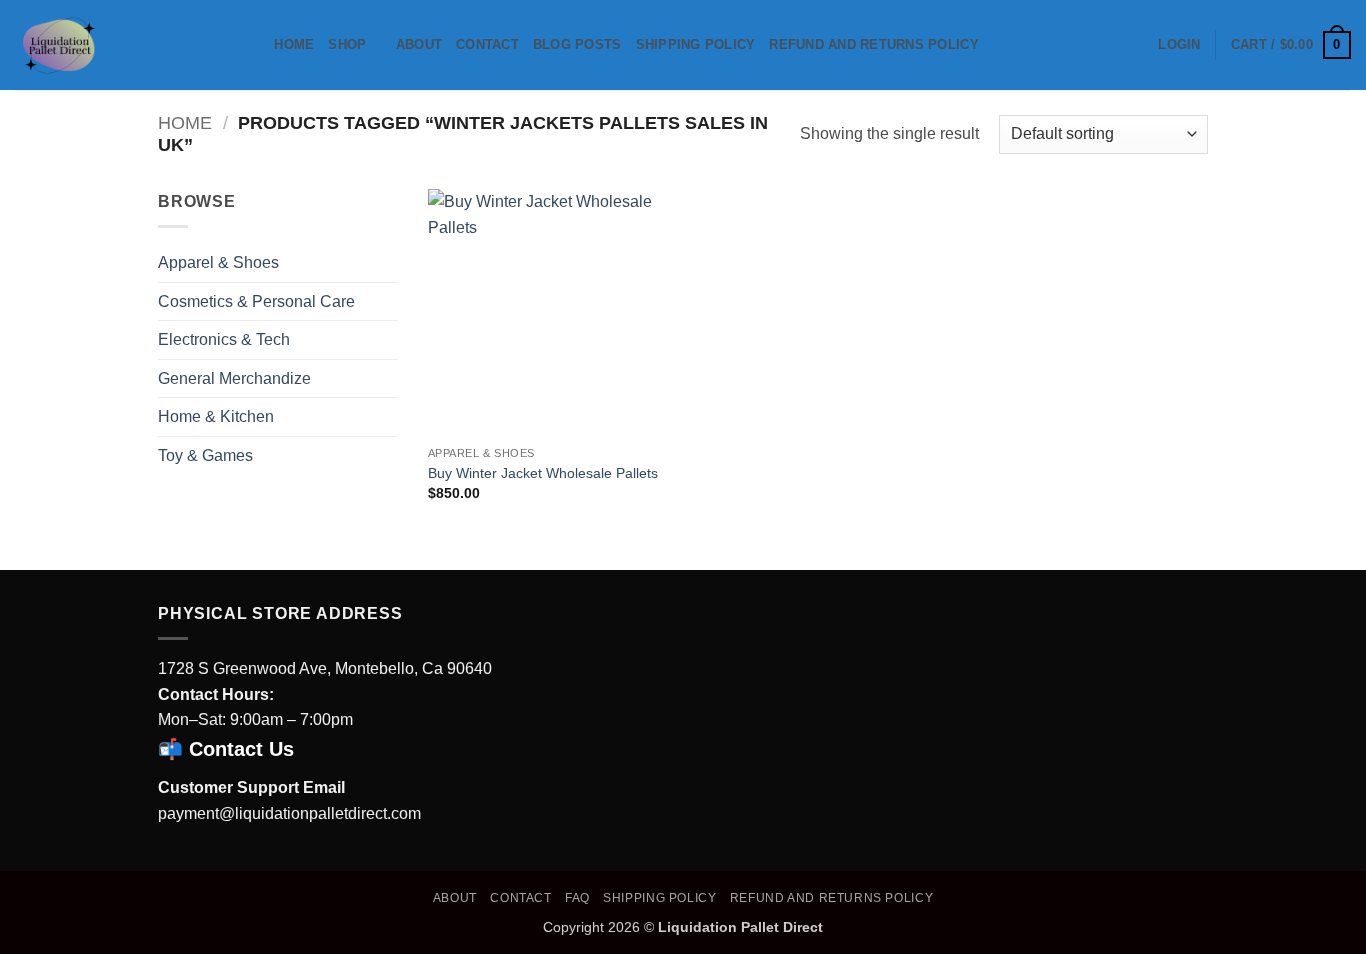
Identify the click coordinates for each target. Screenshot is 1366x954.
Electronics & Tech (224, 339)
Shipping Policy (696, 44)
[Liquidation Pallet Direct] (115, 45)
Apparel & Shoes (218, 262)
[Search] (252, 45)
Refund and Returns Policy (873, 44)
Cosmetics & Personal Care (256, 301)
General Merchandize (234, 378)
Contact (487, 44)
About (419, 44)
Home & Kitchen (216, 416)
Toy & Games (205, 455)
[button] (1179, 45)
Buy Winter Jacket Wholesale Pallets (543, 473)
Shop (347, 44)
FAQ (577, 898)
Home (294, 44)
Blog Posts (577, 44)
